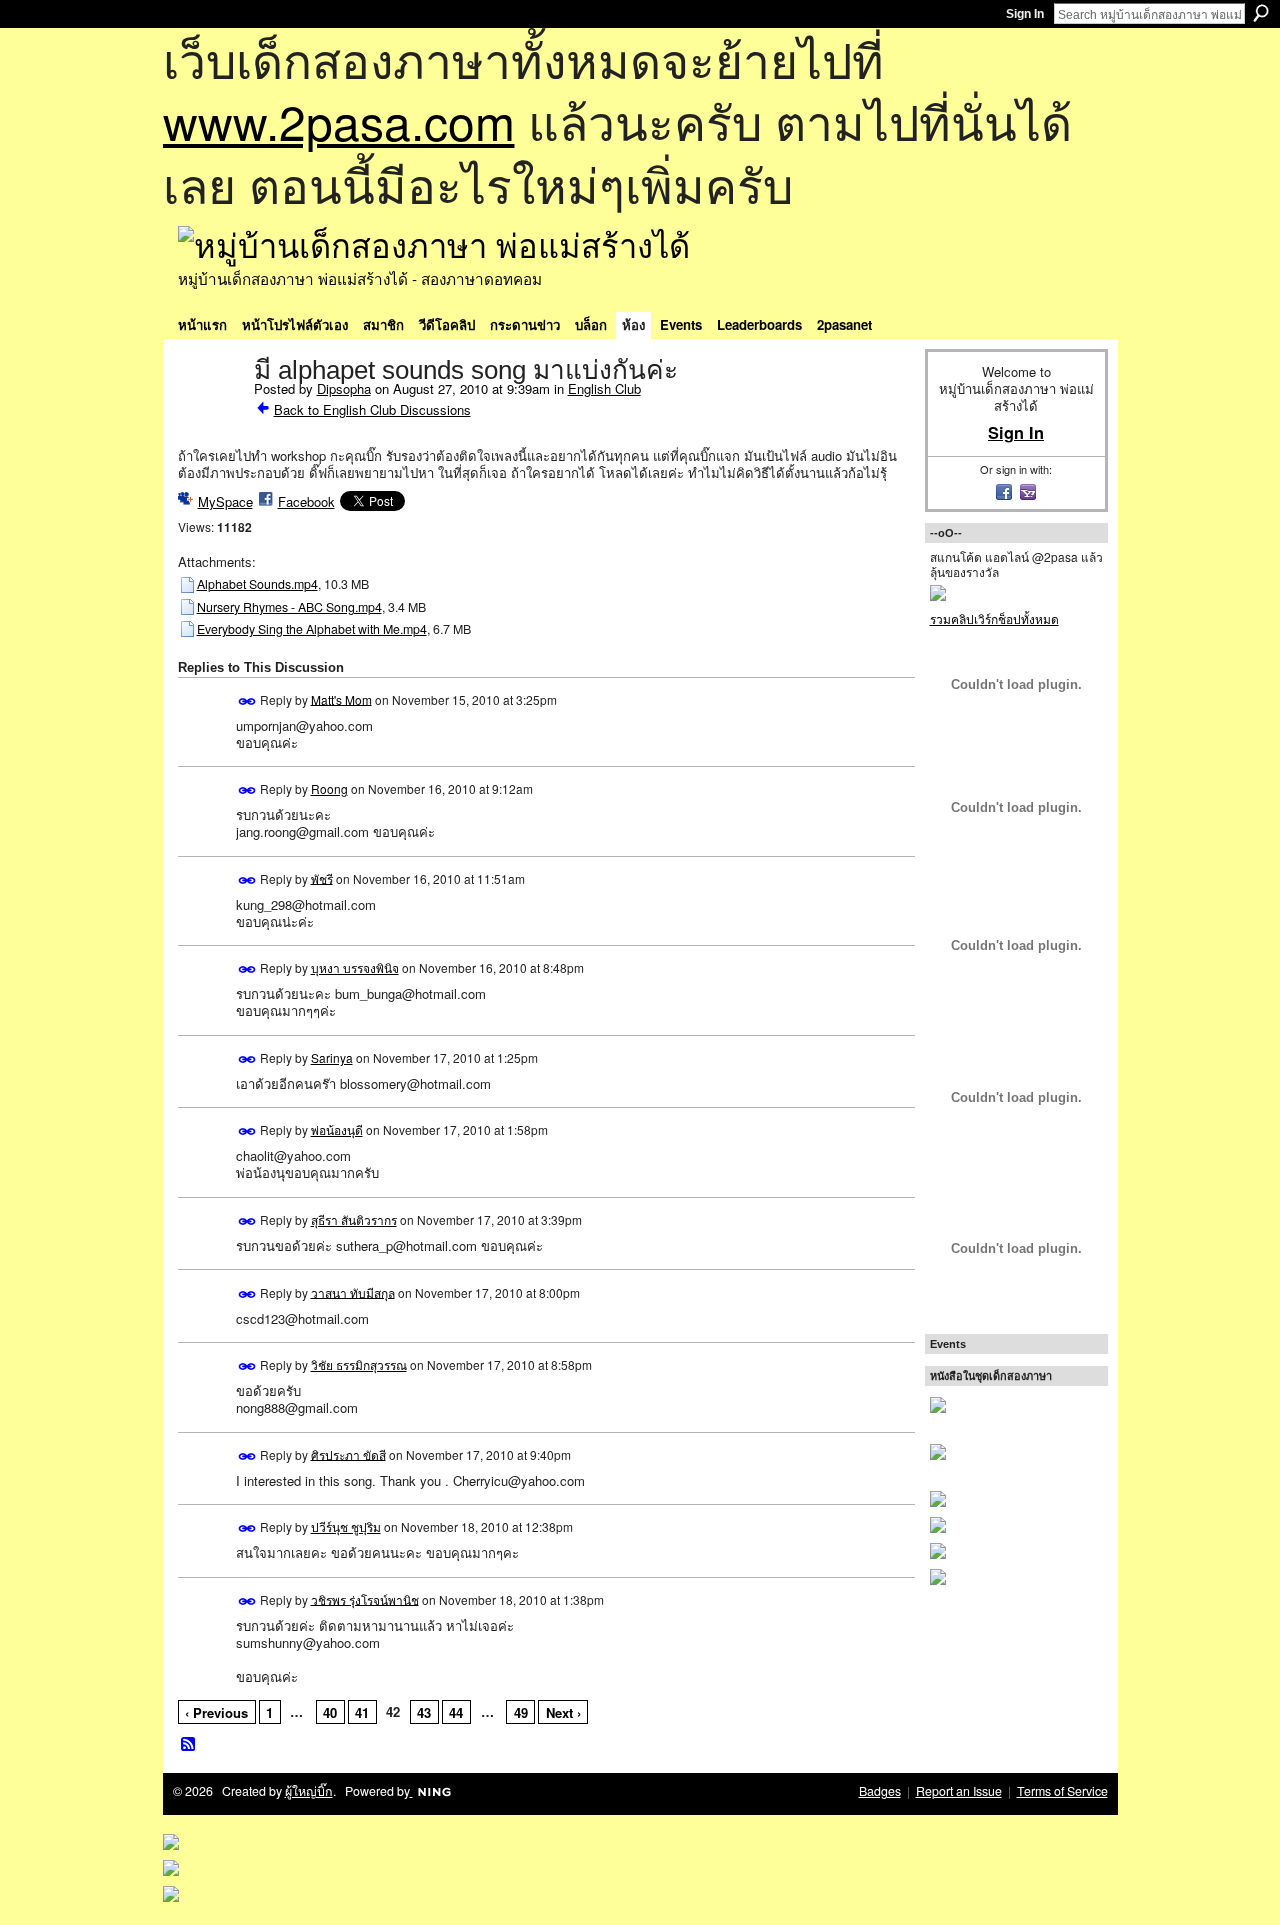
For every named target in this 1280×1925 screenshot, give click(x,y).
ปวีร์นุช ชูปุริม (346, 1526)
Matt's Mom (341, 698)
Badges (880, 1791)
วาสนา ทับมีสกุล (353, 1291)
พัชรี (322, 877)
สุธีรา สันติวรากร (354, 1219)
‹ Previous (216, 1712)
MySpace (225, 501)
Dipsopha (344, 388)
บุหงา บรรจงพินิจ (355, 967)
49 (521, 1712)
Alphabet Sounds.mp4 (257, 584)
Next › (563, 1712)
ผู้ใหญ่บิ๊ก (309, 1791)
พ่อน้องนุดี (337, 1129)
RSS (189, 1745)
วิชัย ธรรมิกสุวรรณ (359, 1364)
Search (1261, 13)
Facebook (306, 501)
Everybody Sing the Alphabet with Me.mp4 (312, 629)
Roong (329, 788)
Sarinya (332, 1057)
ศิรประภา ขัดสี (348, 1453)
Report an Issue (959, 1791)
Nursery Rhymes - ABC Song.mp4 (289, 607)
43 (424, 1712)
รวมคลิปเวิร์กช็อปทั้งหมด (994, 618)
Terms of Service (1062, 1791)
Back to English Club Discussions (372, 409)
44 (456, 1712)
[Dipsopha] (210, 412)
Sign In (1025, 14)
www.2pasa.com (339, 120)
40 (330, 1712)
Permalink (247, 701)
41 (362, 1712)
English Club (604, 388)
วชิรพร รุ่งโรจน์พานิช (365, 1598)
